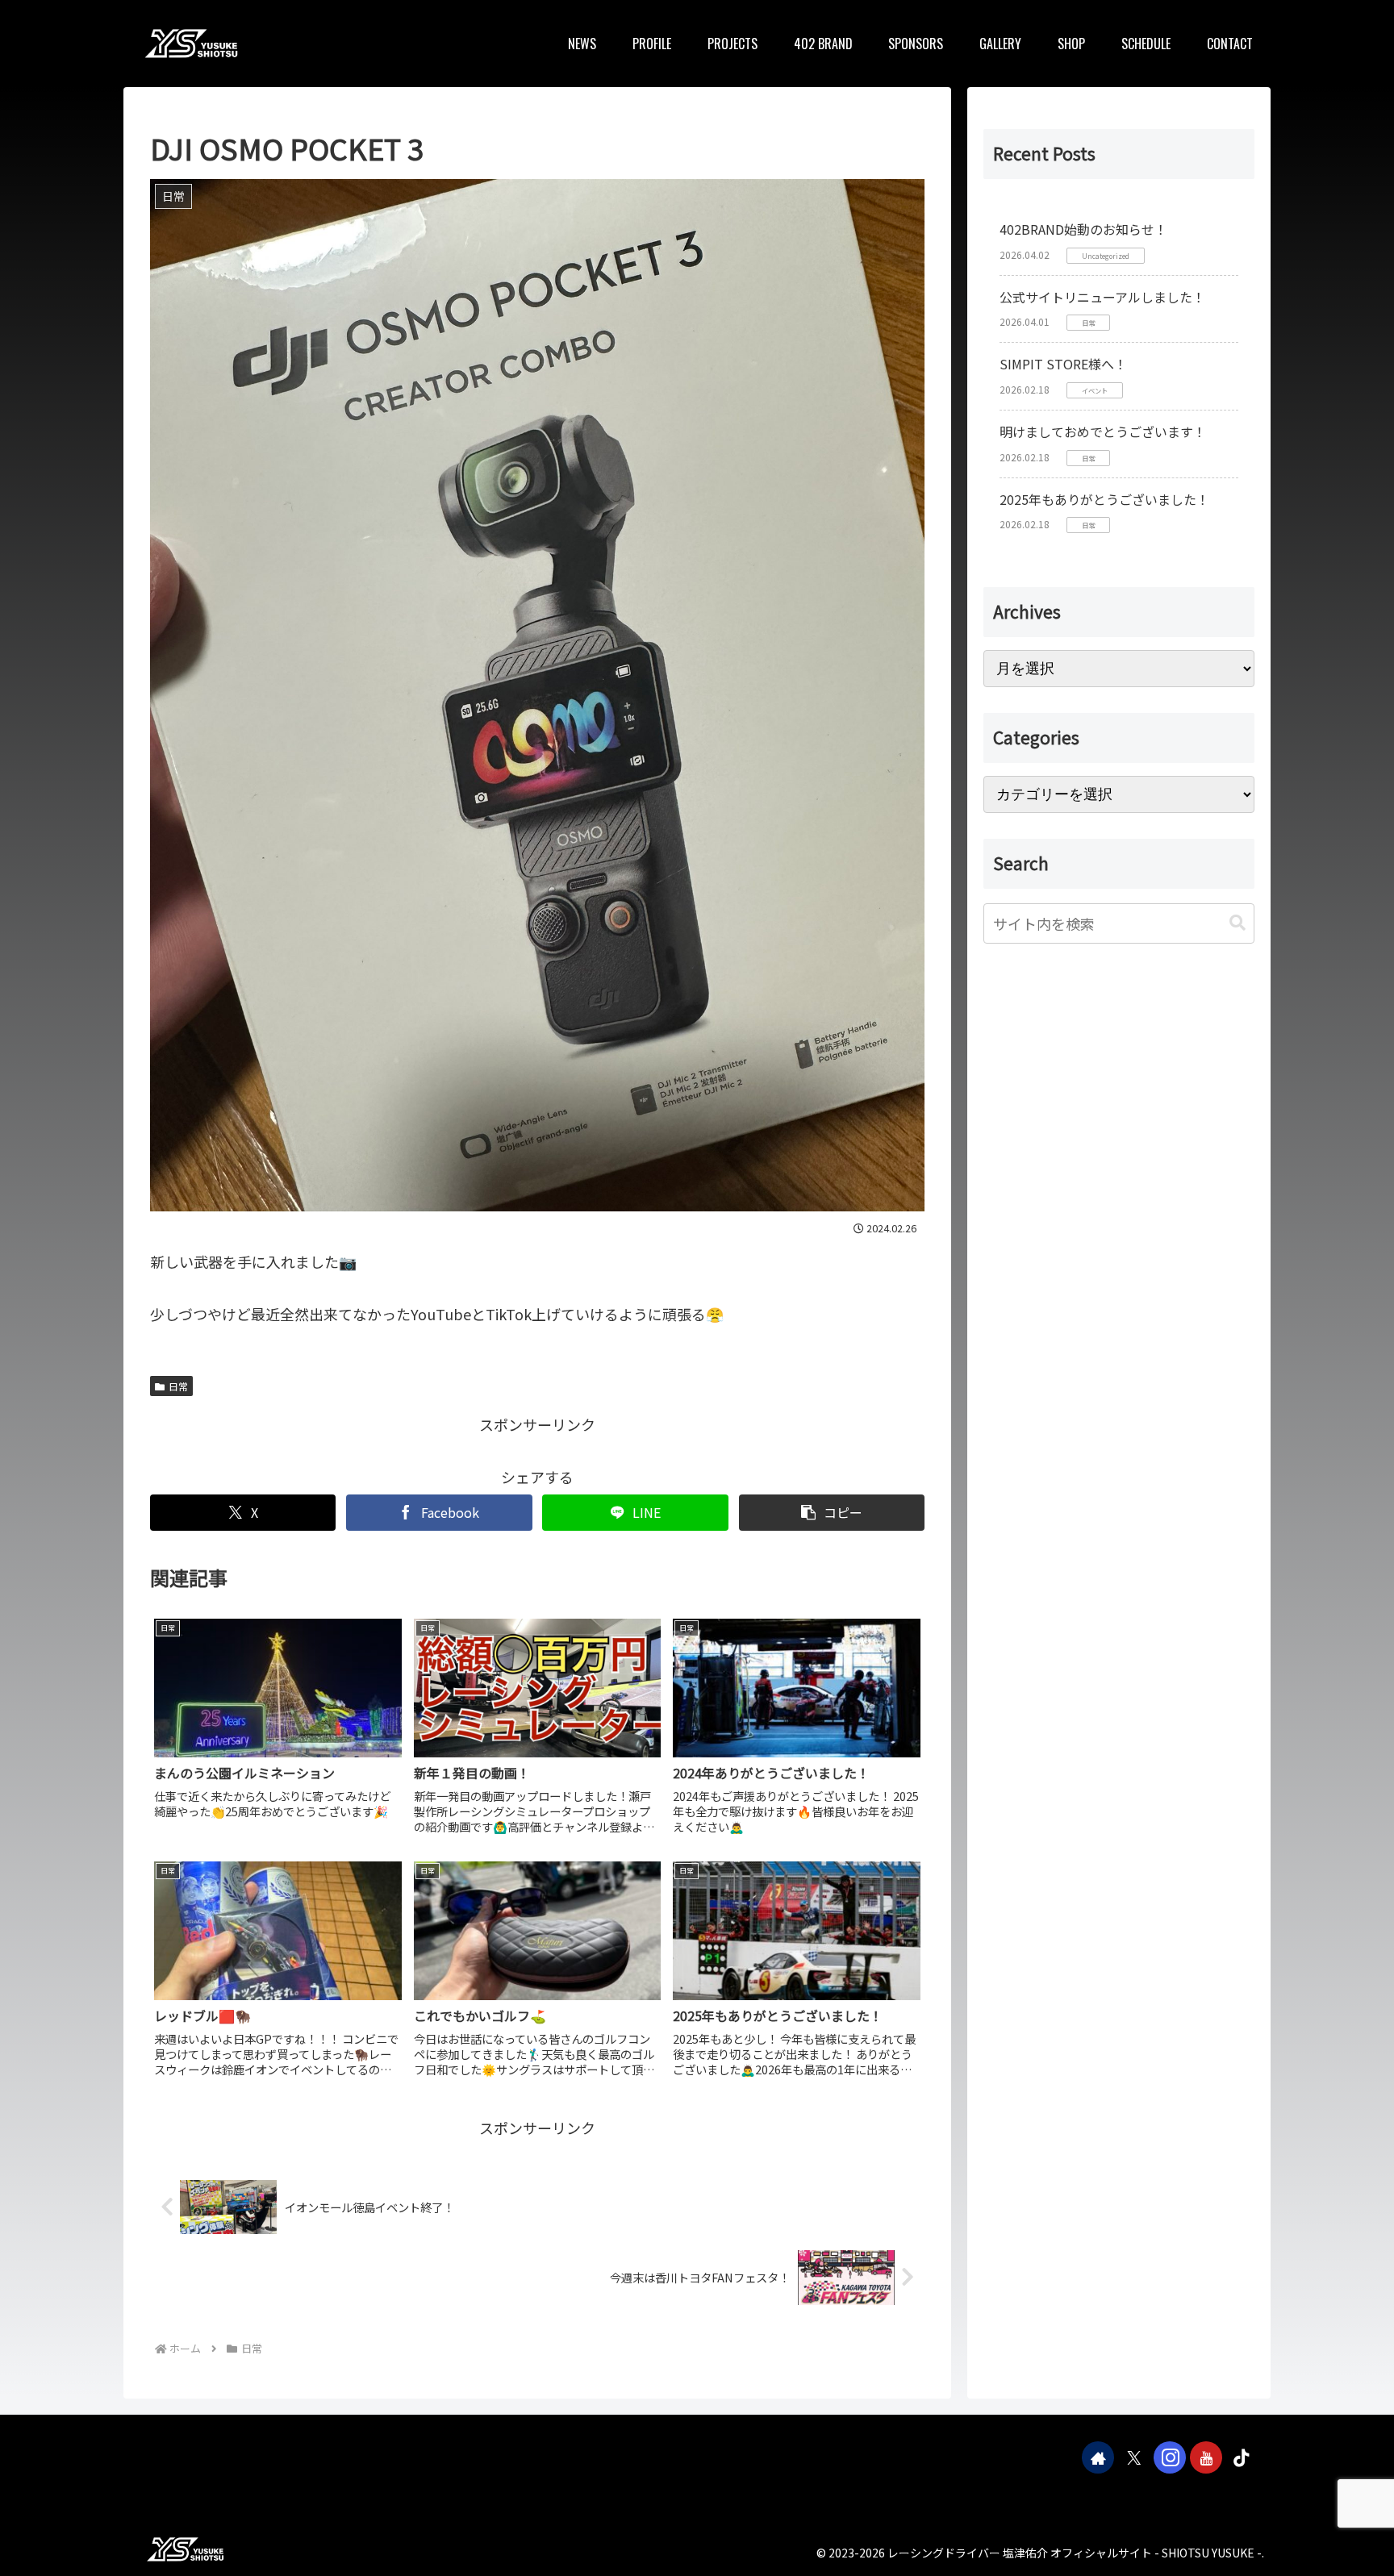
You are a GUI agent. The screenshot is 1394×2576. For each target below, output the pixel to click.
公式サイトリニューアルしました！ (1102, 297)
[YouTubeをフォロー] (1206, 2457)
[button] (832, 1513)
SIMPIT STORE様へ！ (1063, 364)
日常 (178, 1386)
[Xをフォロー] (1134, 2457)
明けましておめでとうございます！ (1103, 431)
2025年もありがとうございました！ (1104, 499)
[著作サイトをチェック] (1098, 2457)
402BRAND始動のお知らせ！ (1083, 229)
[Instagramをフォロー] (1170, 2457)
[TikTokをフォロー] (1242, 2457)
